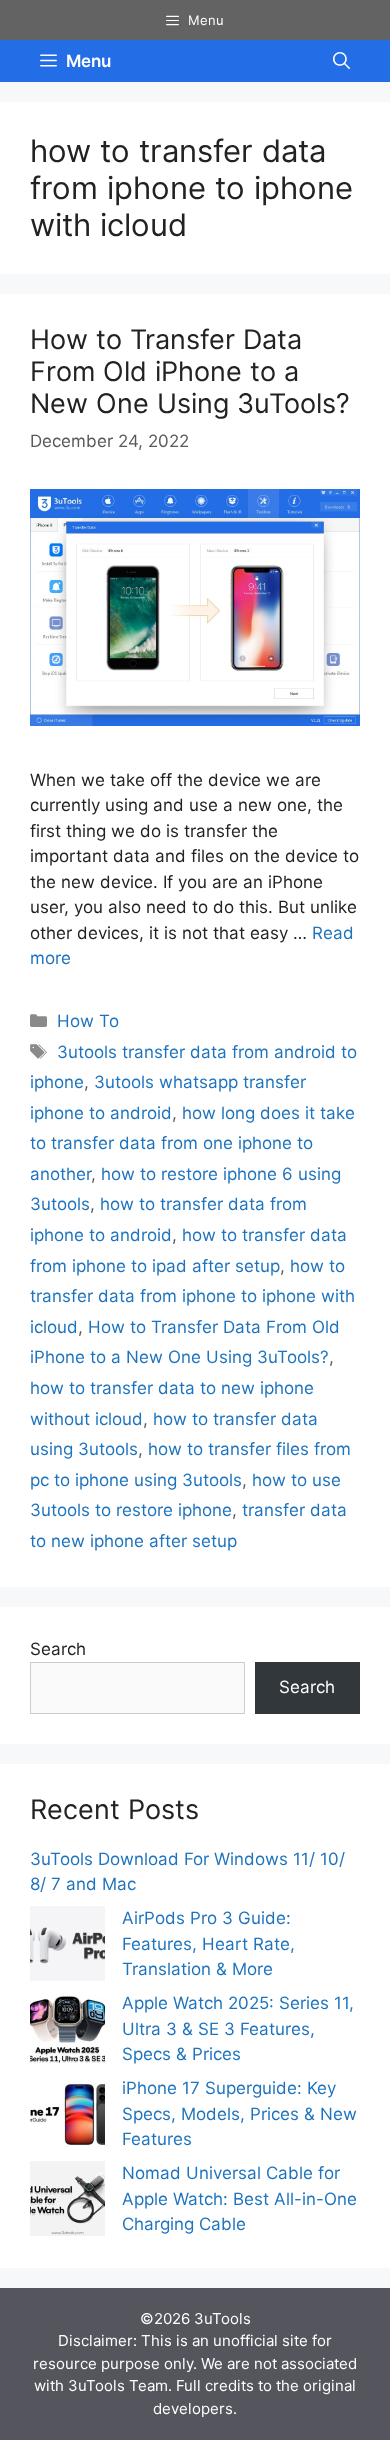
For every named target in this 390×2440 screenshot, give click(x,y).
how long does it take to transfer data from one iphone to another (192, 1143)
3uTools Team (118, 2385)
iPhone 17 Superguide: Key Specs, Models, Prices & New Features (239, 2113)
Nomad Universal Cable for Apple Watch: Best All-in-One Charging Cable (239, 2198)
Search (58, 1649)
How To (88, 1021)
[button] (341, 61)
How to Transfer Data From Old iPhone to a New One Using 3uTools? (190, 372)
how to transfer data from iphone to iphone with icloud (192, 1296)
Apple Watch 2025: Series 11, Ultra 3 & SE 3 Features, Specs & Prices (238, 2028)
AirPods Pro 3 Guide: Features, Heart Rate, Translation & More (208, 1943)
